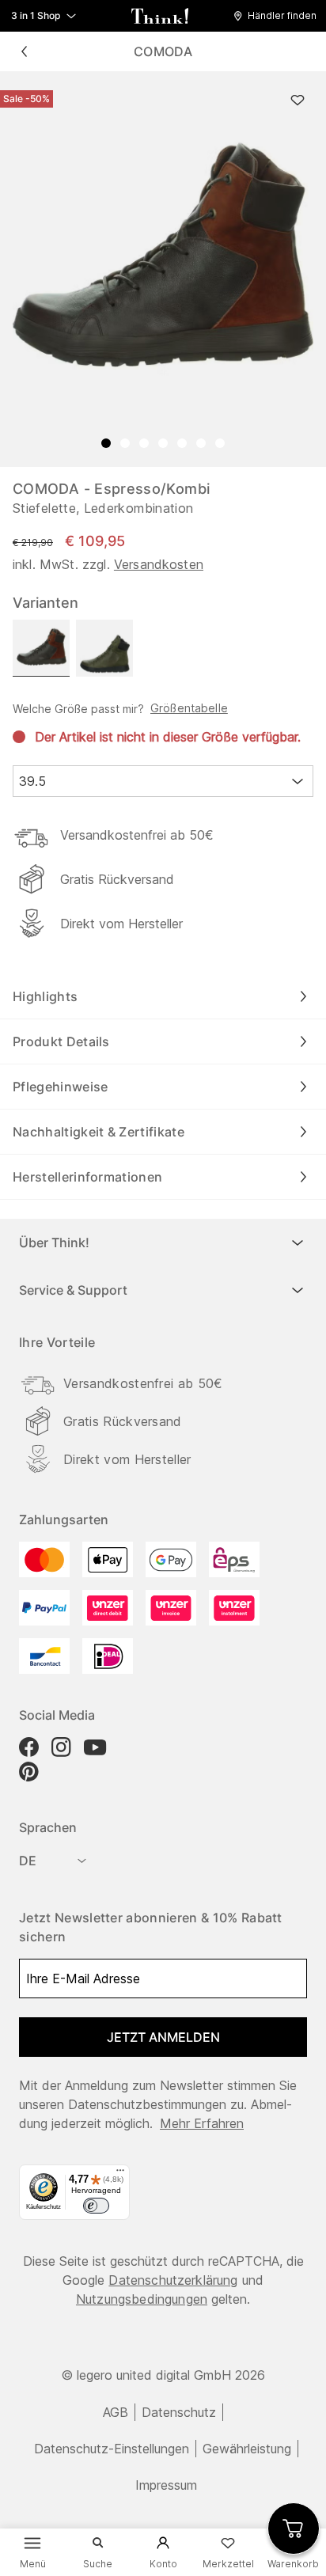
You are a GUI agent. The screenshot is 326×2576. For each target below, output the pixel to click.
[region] (163, 269)
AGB (116, 2412)
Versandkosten (159, 564)
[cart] (294, 2529)
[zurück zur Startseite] (160, 16)
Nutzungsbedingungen (142, 2299)
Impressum (166, 2485)
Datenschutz (179, 2412)
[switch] (96, 2206)
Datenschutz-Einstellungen (112, 2449)
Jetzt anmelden (163, 2037)
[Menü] (120, 2174)
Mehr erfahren (202, 2123)
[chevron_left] (24, 51)
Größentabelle (189, 708)
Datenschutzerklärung (173, 2280)
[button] (279, 16)
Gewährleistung (247, 2449)
